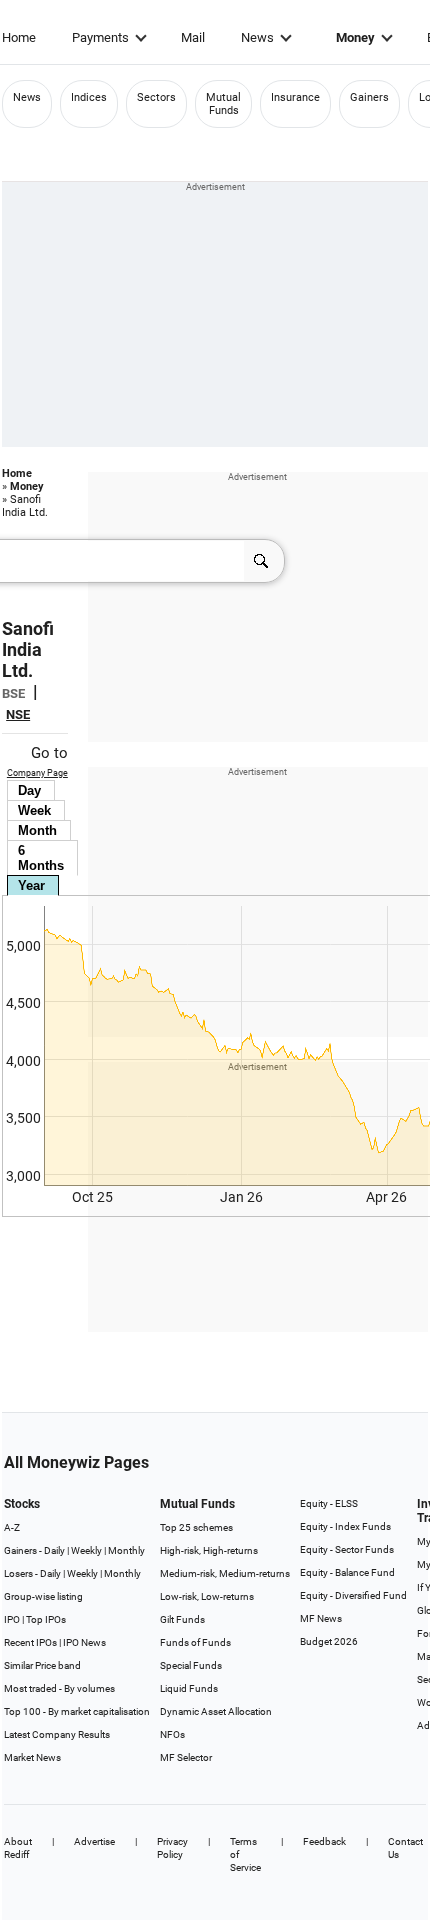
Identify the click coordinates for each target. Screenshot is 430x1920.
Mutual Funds (223, 104)
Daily (54, 1550)
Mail (193, 37)
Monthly (126, 1550)
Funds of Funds (195, 1642)
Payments (100, 37)
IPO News (84, 1642)
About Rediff (18, 1848)
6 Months (41, 858)
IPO (12, 1619)
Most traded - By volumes (59, 1688)
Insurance (295, 97)
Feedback (324, 1841)
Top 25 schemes (196, 1527)
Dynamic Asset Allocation (216, 1711)
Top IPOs (46, 1619)
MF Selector (186, 1757)
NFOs (172, 1734)
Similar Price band (42, 1665)
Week (34, 810)
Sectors (156, 97)
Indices (89, 97)
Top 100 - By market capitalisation (77, 1711)
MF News (321, 1618)
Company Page (37, 773)
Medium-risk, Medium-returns (225, 1573)
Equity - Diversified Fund (353, 1595)
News (257, 37)
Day (29, 790)
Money (355, 37)
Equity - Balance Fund (347, 1572)
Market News (32, 1757)
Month (37, 830)
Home (19, 37)
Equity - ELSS (329, 1503)
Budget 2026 (329, 1641)
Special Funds (191, 1665)
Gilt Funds (182, 1619)
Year (31, 885)
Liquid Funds (189, 1688)
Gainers (369, 97)
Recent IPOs (30, 1642)
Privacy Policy (172, 1848)
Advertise (94, 1841)
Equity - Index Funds (345, 1526)
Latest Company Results (57, 1734)
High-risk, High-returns (209, 1550)
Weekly (86, 1550)
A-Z (12, 1527)
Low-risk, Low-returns (207, 1596)
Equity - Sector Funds (347, 1549)
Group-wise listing (43, 1596)
